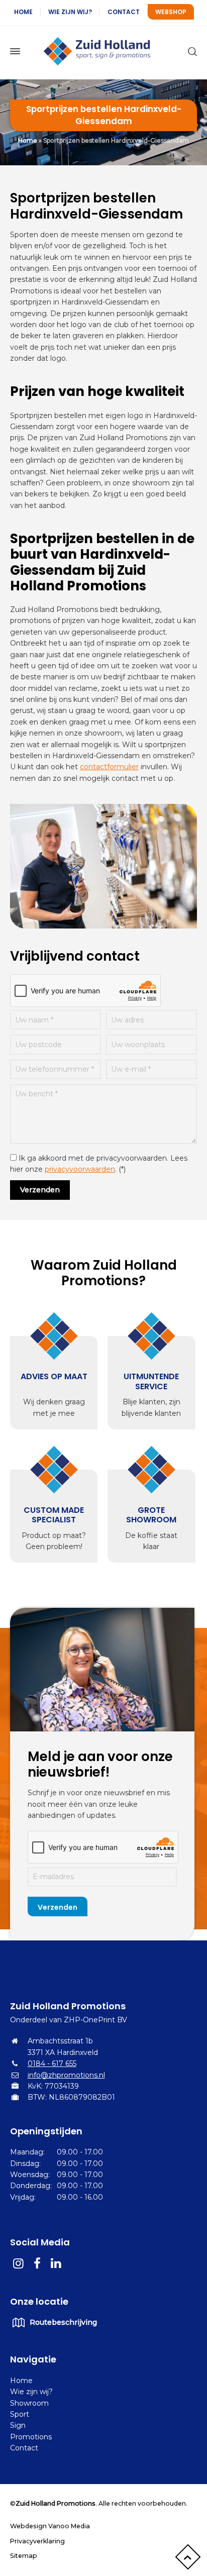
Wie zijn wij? (70, 12)
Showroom (29, 2403)
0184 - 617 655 (52, 2064)
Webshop (171, 12)
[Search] (190, 51)
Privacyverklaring (37, 2541)
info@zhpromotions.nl (66, 2075)
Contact (124, 12)
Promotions (31, 2437)
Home (23, 12)
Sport (20, 2414)
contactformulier (109, 767)
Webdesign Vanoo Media (50, 2526)
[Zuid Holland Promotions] (103, 51)
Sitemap (24, 2556)
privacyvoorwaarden (80, 1169)
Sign (18, 2425)
